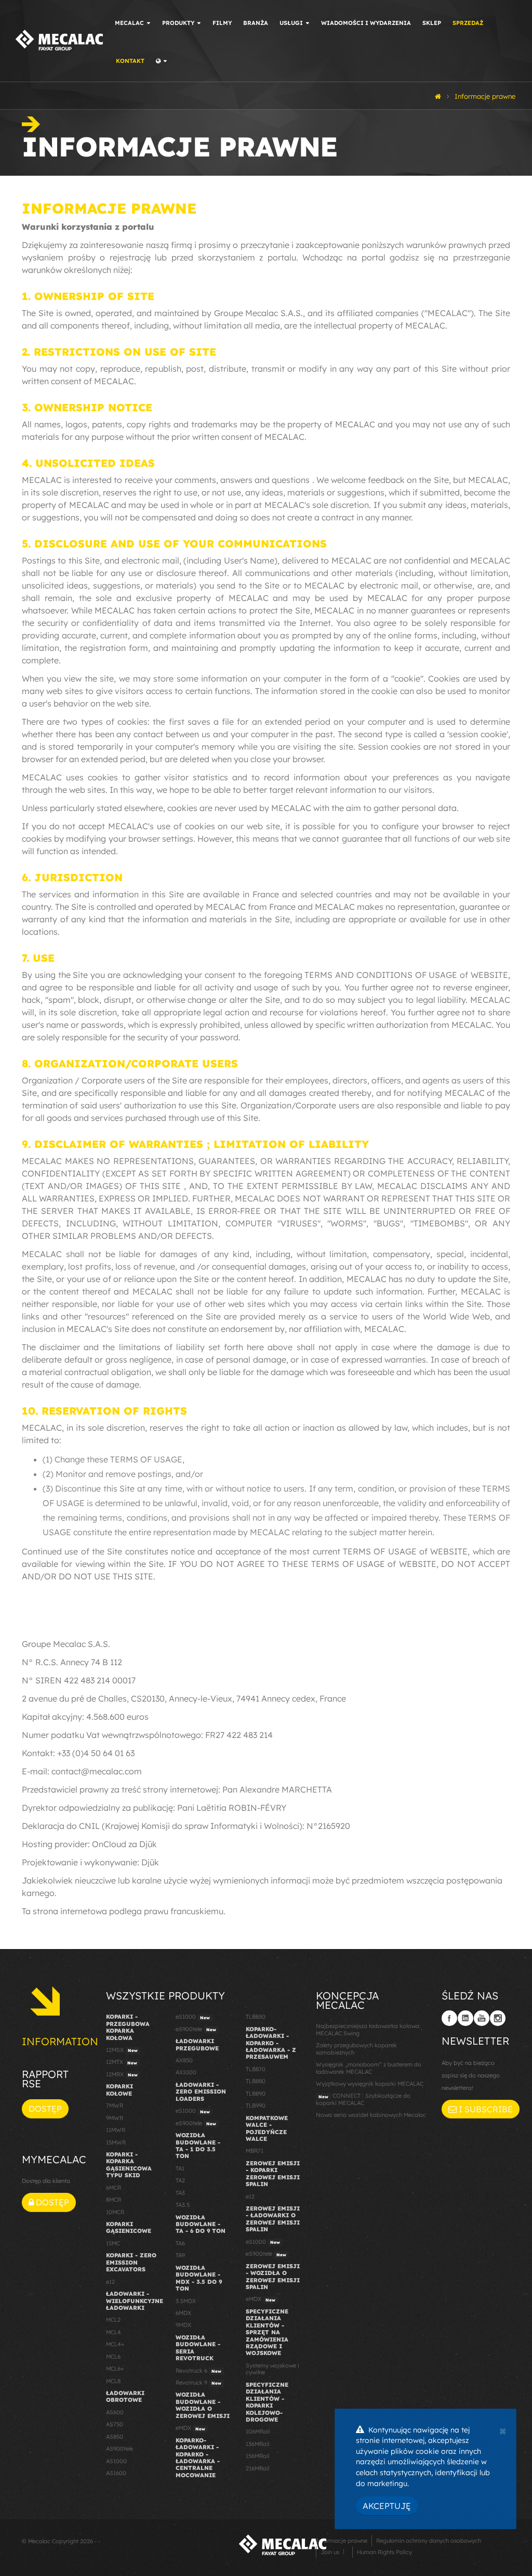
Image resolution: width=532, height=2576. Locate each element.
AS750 (115, 2424)
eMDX (190, 2428)
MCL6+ (115, 2369)
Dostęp (45, 2109)
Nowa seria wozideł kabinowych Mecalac (371, 2115)
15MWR (116, 2142)
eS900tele (196, 2029)
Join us (330, 2552)
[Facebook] (449, 2018)
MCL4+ (115, 2344)
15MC (113, 2243)
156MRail (257, 2456)
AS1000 (116, 2461)
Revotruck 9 (198, 2383)
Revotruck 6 (198, 2371)
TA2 (180, 2180)
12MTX (122, 2062)
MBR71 (255, 2151)
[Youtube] (482, 2018)
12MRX (122, 2074)
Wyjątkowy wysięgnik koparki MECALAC (370, 2084)
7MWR (115, 2106)
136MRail (257, 2444)
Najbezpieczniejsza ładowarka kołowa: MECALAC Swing (368, 2029)
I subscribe (485, 2109)
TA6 (180, 2243)
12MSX (122, 2050)
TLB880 (256, 2081)
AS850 (115, 2437)
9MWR (115, 2118)
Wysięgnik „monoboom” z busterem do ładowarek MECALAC (369, 2068)
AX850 (184, 2060)
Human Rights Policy (384, 2552)
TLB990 (256, 2106)
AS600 (115, 2412)
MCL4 (114, 2332)
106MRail (258, 2431)
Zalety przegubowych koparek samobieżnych (356, 2049)
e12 (110, 2282)
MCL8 (113, 2381)
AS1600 (116, 2473)
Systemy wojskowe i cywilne (272, 2369)
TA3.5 (183, 2205)
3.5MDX (186, 2301)
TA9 (180, 2255)
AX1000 (186, 2072)
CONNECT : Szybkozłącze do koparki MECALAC (363, 2099)
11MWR (116, 2130)
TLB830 (256, 2017)
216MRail (257, 2468)
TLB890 (256, 2094)
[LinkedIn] (465, 2018)
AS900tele (119, 2449)
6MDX (183, 2313)
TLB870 (256, 2069)
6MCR (114, 2188)
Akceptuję (387, 2506)
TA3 (180, 2193)
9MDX (183, 2325)
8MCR (114, 2200)
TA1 (180, 2168)
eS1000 (193, 2017)
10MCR (115, 2212)
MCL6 (113, 2357)
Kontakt (130, 61)
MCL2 (113, 2320)
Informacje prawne (342, 2541)
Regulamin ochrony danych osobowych (429, 2541)
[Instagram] (498, 2018)
